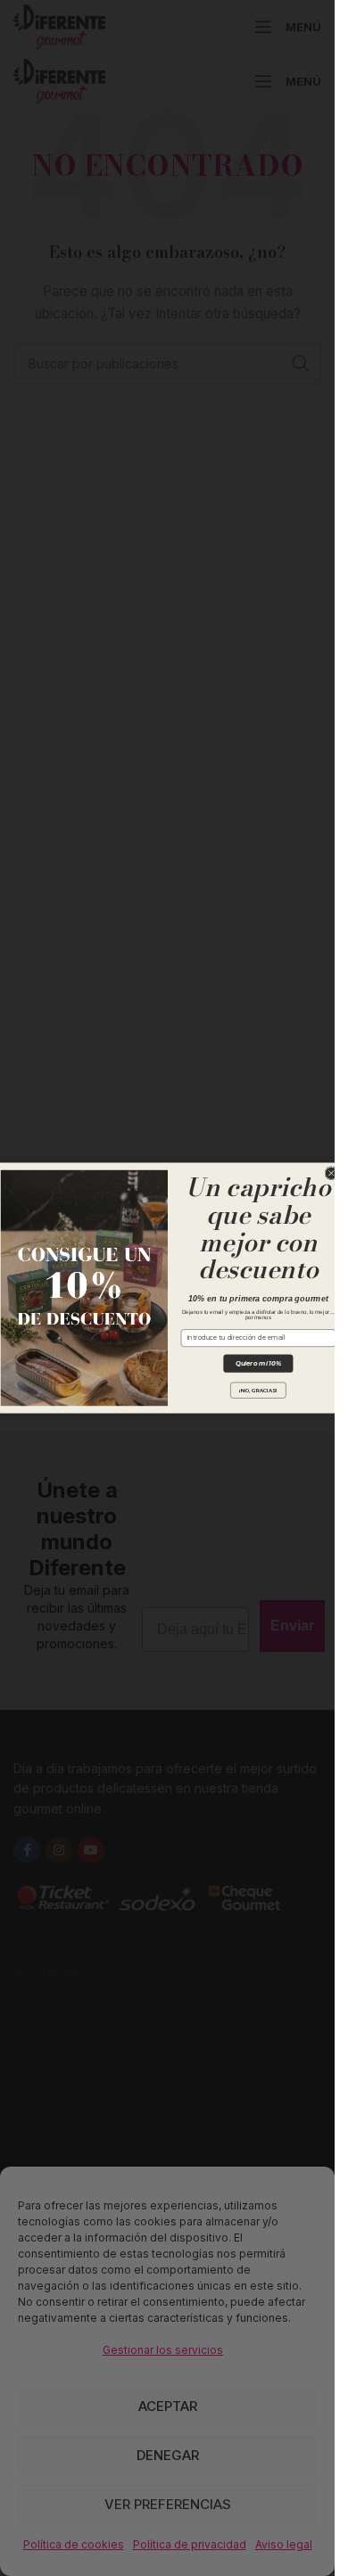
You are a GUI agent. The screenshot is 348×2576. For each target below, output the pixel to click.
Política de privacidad (190, 2544)
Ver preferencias (168, 2504)
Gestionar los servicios (163, 2350)
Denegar (168, 2455)
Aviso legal (284, 2544)
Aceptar (168, 2406)
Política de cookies (74, 2544)
